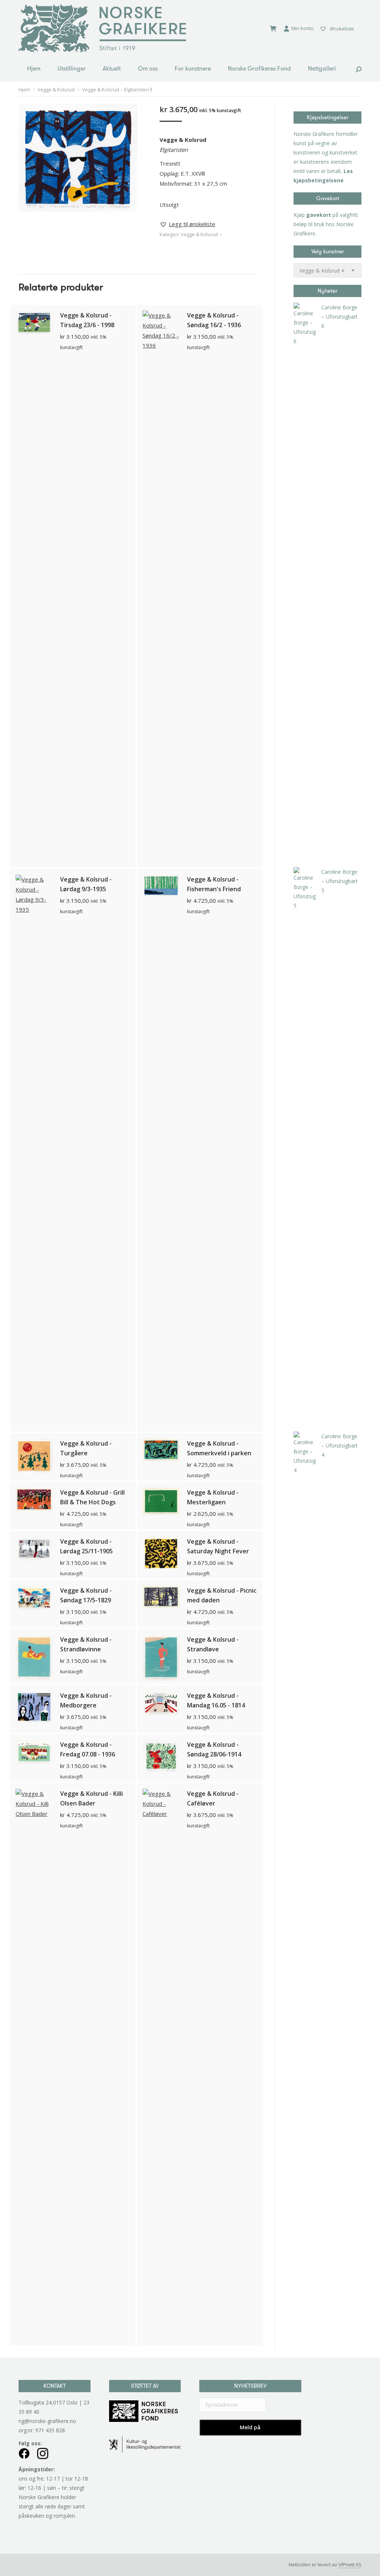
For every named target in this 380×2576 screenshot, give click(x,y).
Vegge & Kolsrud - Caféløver (213, 1798)
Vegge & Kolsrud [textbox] (322, 271)
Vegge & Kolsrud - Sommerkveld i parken (219, 1448)
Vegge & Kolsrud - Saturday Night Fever (218, 1546)
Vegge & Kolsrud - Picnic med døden (222, 1595)
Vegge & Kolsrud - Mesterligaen (213, 1497)
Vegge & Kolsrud (199, 234)
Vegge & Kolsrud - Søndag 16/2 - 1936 (214, 320)
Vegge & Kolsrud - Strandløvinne (86, 1644)
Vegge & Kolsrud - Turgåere (86, 1448)
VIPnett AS (350, 2564)
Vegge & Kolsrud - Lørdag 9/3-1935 (86, 884)
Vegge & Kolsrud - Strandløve (213, 1644)
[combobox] (327, 270)
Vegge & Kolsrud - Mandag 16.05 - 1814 (216, 1700)
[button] (187, 224)
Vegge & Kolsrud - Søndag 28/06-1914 (214, 1749)
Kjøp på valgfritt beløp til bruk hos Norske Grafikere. (326, 224)
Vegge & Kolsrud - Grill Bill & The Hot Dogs (92, 1497)
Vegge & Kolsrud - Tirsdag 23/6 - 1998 (87, 320)
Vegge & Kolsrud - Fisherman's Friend (214, 884)
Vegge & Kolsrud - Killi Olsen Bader (91, 1798)
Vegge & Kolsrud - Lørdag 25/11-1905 (86, 1546)
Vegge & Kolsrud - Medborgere (86, 1700)
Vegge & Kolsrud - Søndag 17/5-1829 (86, 1595)
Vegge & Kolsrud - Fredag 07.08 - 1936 (88, 1749)
